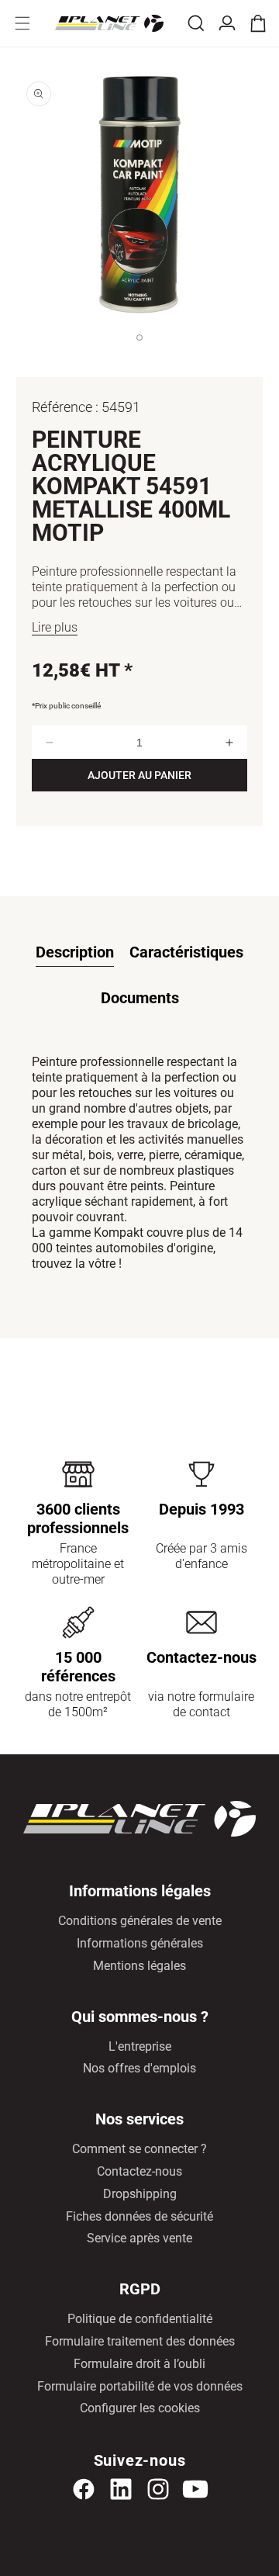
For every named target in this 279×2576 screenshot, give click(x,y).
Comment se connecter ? (139, 2149)
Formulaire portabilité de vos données (140, 2386)
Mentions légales (139, 1966)
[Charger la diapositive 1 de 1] (139, 353)
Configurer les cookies (140, 2408)
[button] (22, 23)
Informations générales (140, 1943)
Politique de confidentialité (140, 2319)
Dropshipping (140, 2194)
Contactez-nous (139, 2171)
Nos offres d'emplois (139, 2068)
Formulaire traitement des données (140, 2341)
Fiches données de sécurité (139, 2216)
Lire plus (55, 627)
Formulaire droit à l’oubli (139, 2364)
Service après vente (139, 2238)
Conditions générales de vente (140, 1921)
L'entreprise (140, 2046)
